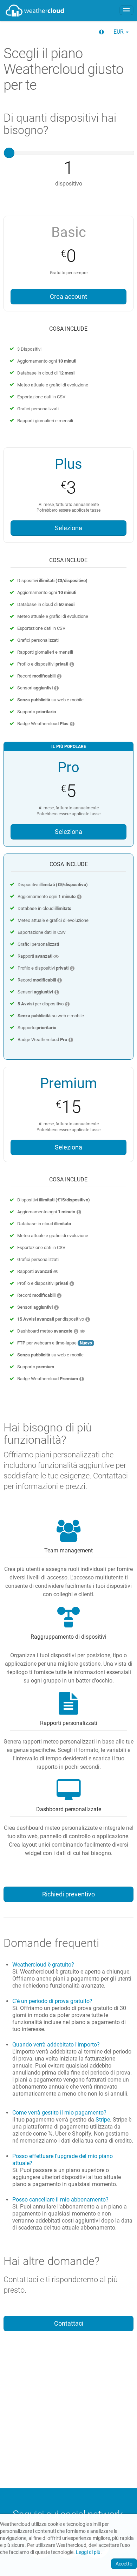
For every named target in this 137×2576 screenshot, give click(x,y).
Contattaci (69, 2324)
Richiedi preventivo (68, 1894)
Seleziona (68, 528)
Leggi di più (88, 2552)
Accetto (124, 2564)
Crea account (68, 297)
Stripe (103, 2120)
